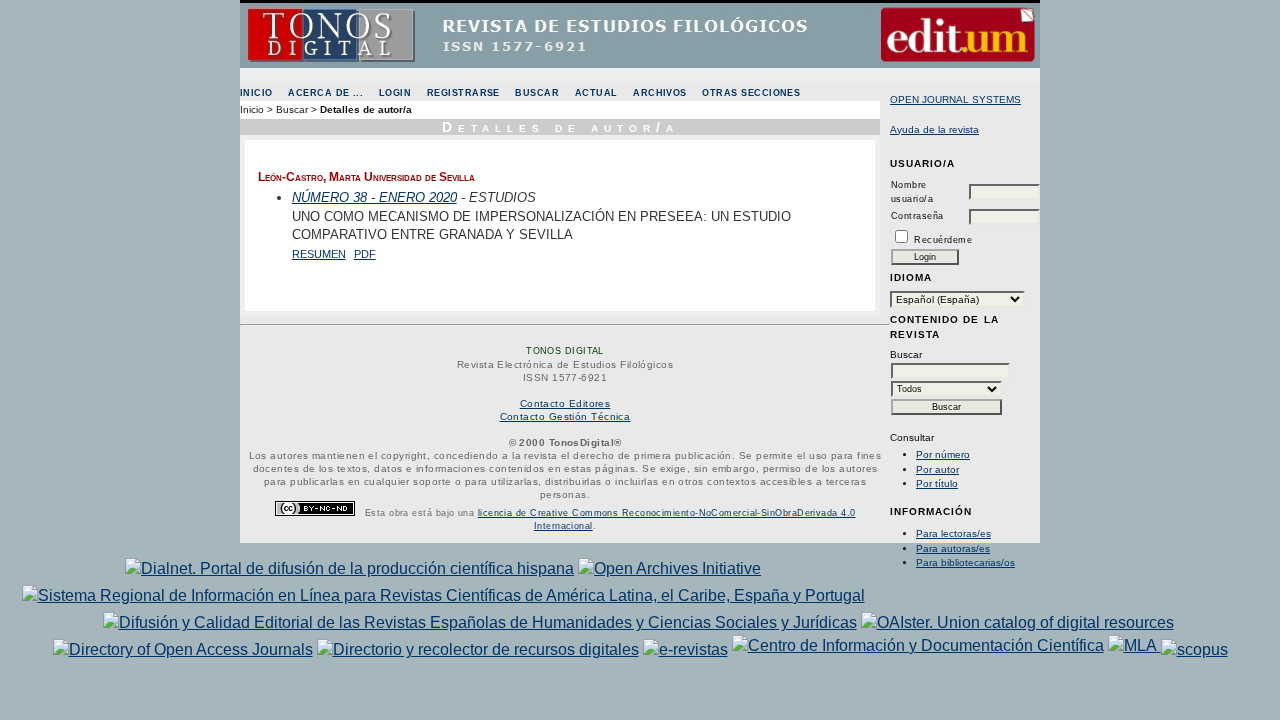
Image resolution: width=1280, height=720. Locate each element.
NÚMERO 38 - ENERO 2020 (374, 197)
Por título (937, 483)
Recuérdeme (943, 240)
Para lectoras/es (953, 533)
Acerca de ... (325, 93)
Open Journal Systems (955, 99)
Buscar (537, 93)
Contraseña (917, 216)
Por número (943, 454)
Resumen (319, 254)
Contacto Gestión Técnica (565, 416)
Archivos (660, 93)
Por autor (937, 469)
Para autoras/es (953, 548)
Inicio (256, 93)
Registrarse (463, 93)
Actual (596, 93)
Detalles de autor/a (366, 109)
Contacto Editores (565, 403)
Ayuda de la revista (934, 129)
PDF (365, 254)
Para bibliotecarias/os (965, 562)
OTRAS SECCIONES (751, 93)
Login (395, 93)
